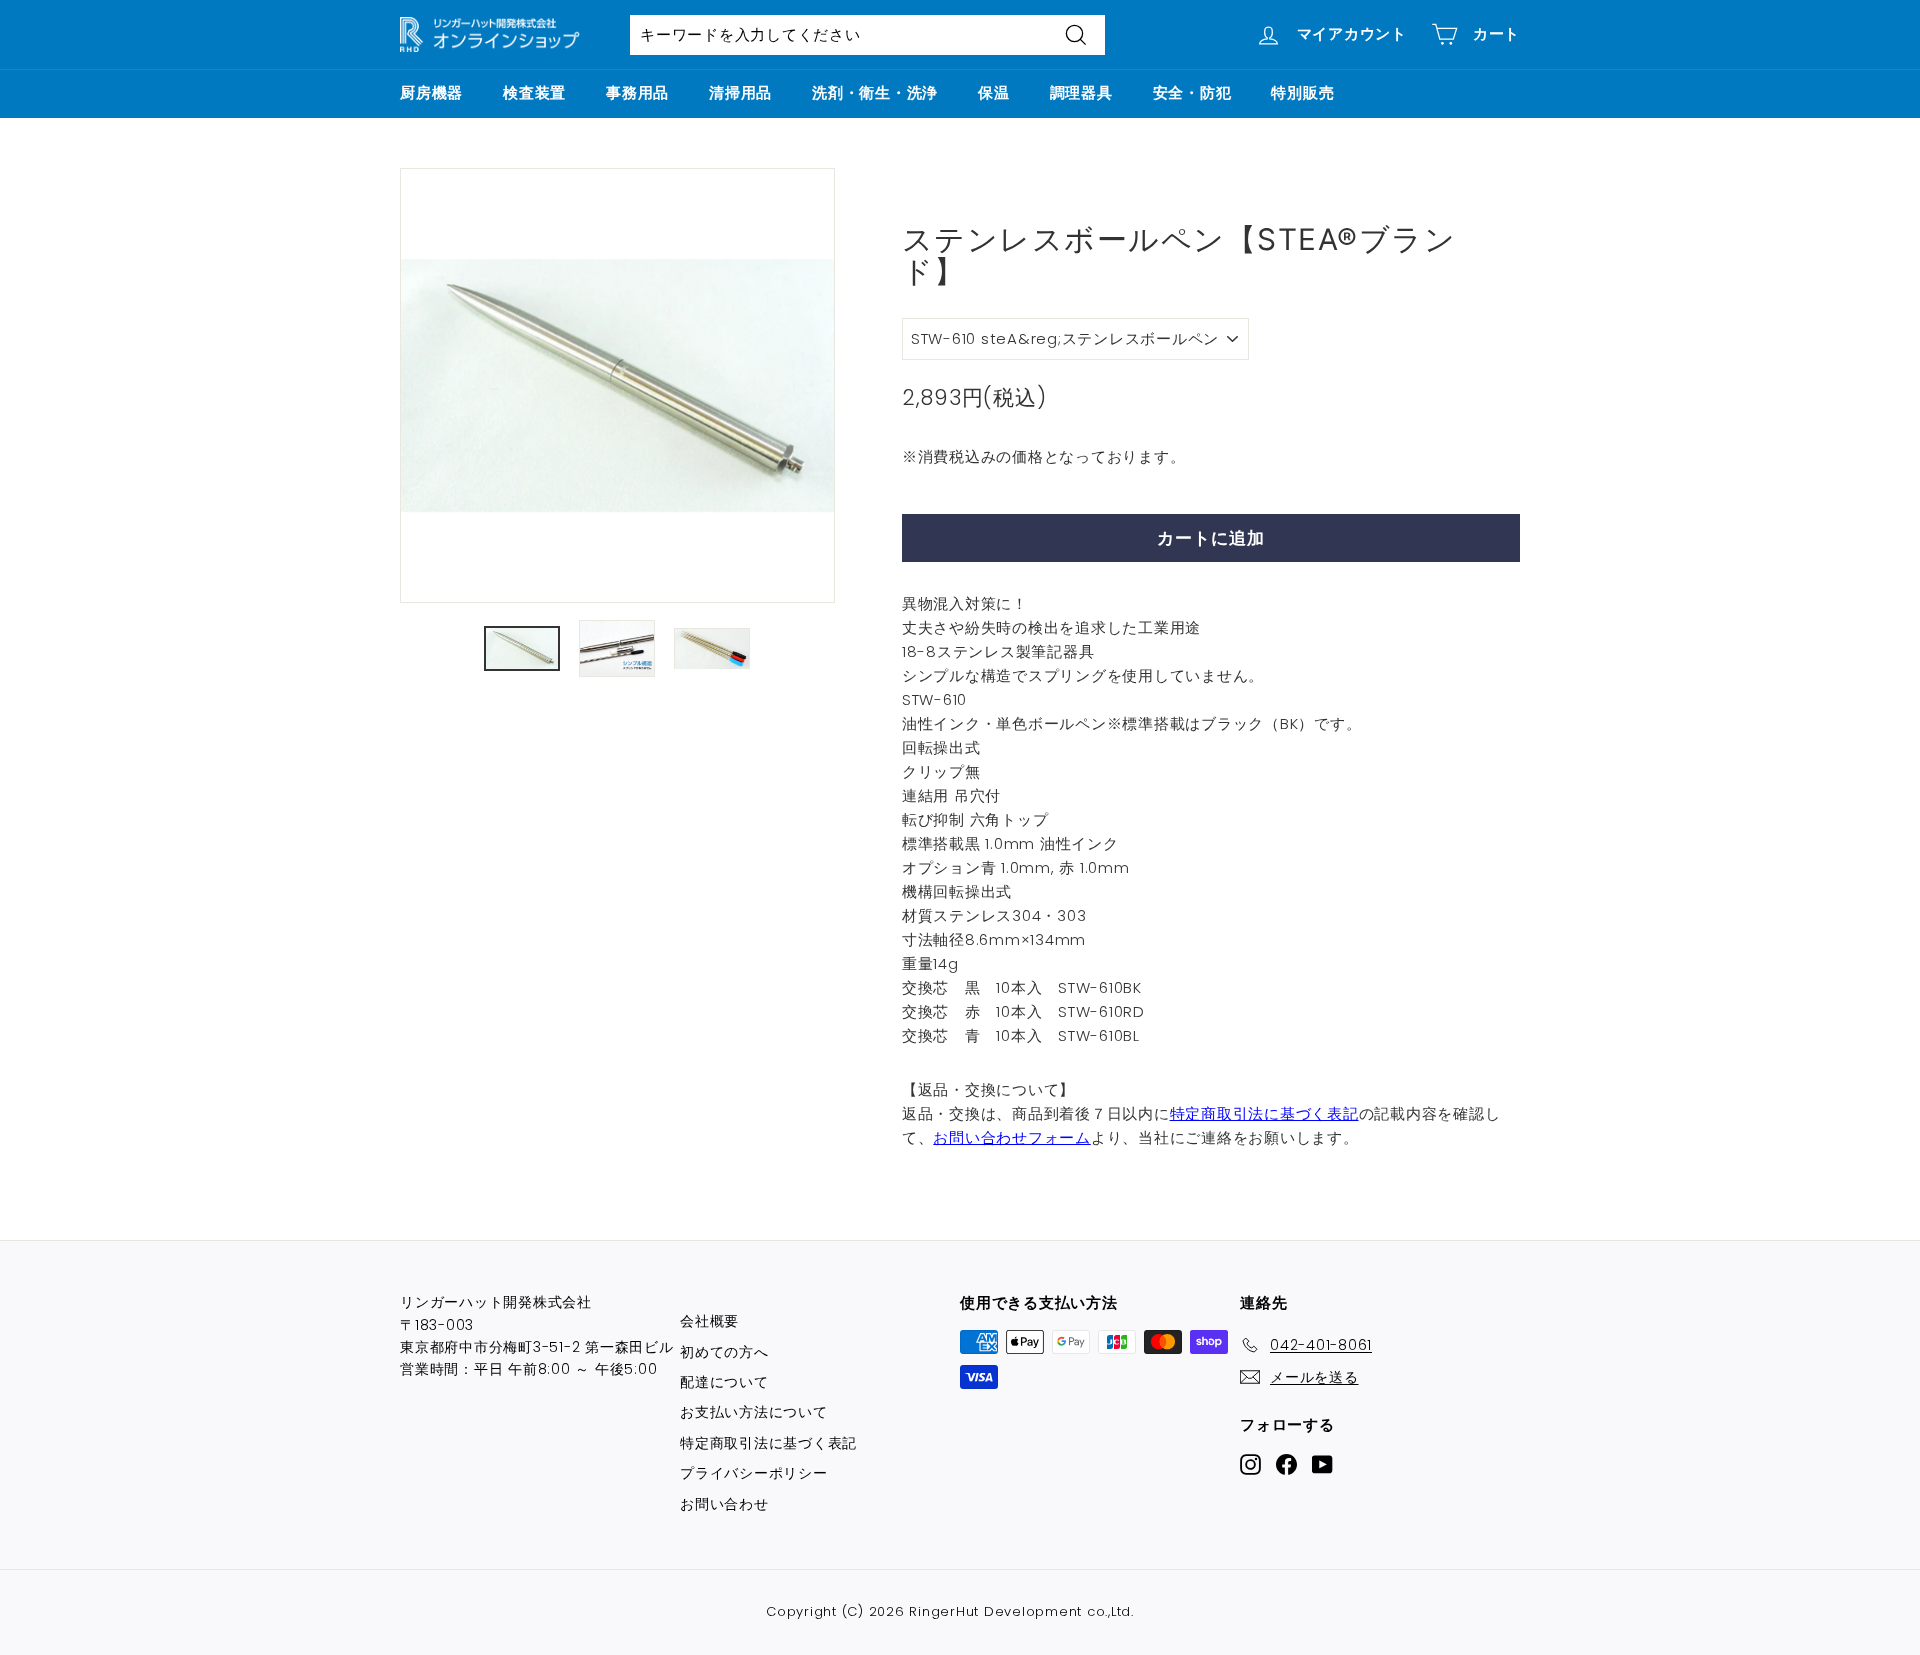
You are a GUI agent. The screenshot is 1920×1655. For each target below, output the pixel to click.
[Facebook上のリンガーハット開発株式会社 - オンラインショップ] (1286, 1463)
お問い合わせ (724, 1504)
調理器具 (1081, 92)
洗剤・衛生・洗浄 (875, 92)
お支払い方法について (754, 1412)
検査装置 (534, 92)
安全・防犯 (1192, 92)
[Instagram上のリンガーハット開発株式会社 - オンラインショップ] (1250, 1463)
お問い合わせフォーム (1012, 1137)
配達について (724, 1382)
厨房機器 (431, 92)
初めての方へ (724, 1352)
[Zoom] (617, 385)
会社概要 (709, 1321)
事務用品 (637, 92)
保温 (994, 92)
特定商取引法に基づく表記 (1264, 1113)
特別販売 (1302, 92)
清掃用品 (740, 92)
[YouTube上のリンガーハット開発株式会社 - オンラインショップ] (1322, 1463)
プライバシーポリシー (754, 1473)
